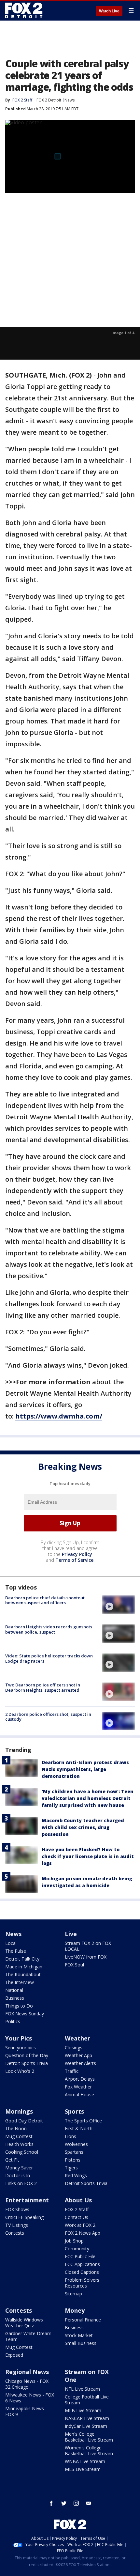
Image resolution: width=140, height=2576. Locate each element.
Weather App (78, 2055)
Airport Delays (80, 2079)
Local (11, 1943)
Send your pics (21, 2048)
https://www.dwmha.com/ (59, 1416)
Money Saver (19, 2168)
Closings (74, 2048)
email (89, 2503)
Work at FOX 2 (80, 2225)
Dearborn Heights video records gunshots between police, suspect (49, 1629)
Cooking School (22, 2152)
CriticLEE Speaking (24, 2217)
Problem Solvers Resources (82, 2283)
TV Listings (17, 2225)
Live (71, 1934)
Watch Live (109, 11)
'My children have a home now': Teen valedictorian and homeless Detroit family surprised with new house (88, 1798)
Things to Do (19, 2006)
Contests (15, 2233)
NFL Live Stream (82, 2389)
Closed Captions (82, 2272)
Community (77, 2249)
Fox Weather (78, 2087)
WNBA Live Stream (85, 2461)
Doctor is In (18, 2175)
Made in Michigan (24, 1967)
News (70, 100)
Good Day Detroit (24, 2121)
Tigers (71, 2168)
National (14, 1990)
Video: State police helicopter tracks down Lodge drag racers (49, 1658)
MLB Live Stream (83, 2410)
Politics (13, 2021)
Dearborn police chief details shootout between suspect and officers (45, 1600)
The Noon (16, 2128)
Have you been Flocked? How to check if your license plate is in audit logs (88, 1856)
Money (75, 2310)
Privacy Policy (77, 1554)
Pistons (73, 2160)
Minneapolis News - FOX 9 (26, 2411)
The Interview (20, 1982)
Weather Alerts (80, 2063)
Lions (70, 2136)
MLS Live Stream (83, 2469)
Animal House (79, 2095)
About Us (78, 2200)
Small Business (81, 2343)
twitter (64, 2503)
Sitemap (73, 2294)
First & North (79, 2128)
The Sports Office (83, 2121)
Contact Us (77, 2217)
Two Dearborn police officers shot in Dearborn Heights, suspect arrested (43, 1687)
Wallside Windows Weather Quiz (24, 2323)
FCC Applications (82, 2264)
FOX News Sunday (25, 2014)
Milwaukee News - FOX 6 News (30, 2398)
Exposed (14, 2355)
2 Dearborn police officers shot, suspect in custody (48, 1717)
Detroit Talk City (22, 1959)
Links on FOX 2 (21, 2183)
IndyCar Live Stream (86, 2426)
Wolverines (76, 2144)
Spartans (74, 2152)
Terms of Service (74, 1560)
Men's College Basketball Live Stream (89, 2437)
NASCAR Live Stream (87, 2418)
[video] (119, 1605)
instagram (76, 2503)
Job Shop (74, 2241)
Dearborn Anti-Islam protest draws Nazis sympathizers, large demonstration (85, 1769)
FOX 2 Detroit (49, 100)
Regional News (27, 2372)
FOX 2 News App (83, 2233)
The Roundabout (23, 1974)
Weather (77, 2038)
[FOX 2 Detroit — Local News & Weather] (24, 10)
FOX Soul (74, 1965)
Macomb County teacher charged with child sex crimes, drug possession (83, 1827)
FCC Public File (80, 2256)
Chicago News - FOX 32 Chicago (27, 2384)
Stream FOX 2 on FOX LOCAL (88, 1946)
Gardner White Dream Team (28, 2336)
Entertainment (27, 2200)
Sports (74, 2111)
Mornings (19, 2111)
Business (15, 1998)
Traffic (72, 2071)
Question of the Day (27, 2055)
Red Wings (76, 2175)
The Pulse (16, 1951)
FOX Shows (17, 2209)
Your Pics (19, 2038)
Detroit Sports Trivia (27, 2063)
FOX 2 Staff (77, 2209)
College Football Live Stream (87, 2400)
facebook (51, 2503)
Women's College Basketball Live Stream (89, 2451)
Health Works (19, 2144)
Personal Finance (83, 2320)
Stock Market (79, 2335)
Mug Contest (19, 2136)
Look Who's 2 (20, 2071)
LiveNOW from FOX (86, 1957)
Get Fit (12, 2160)
